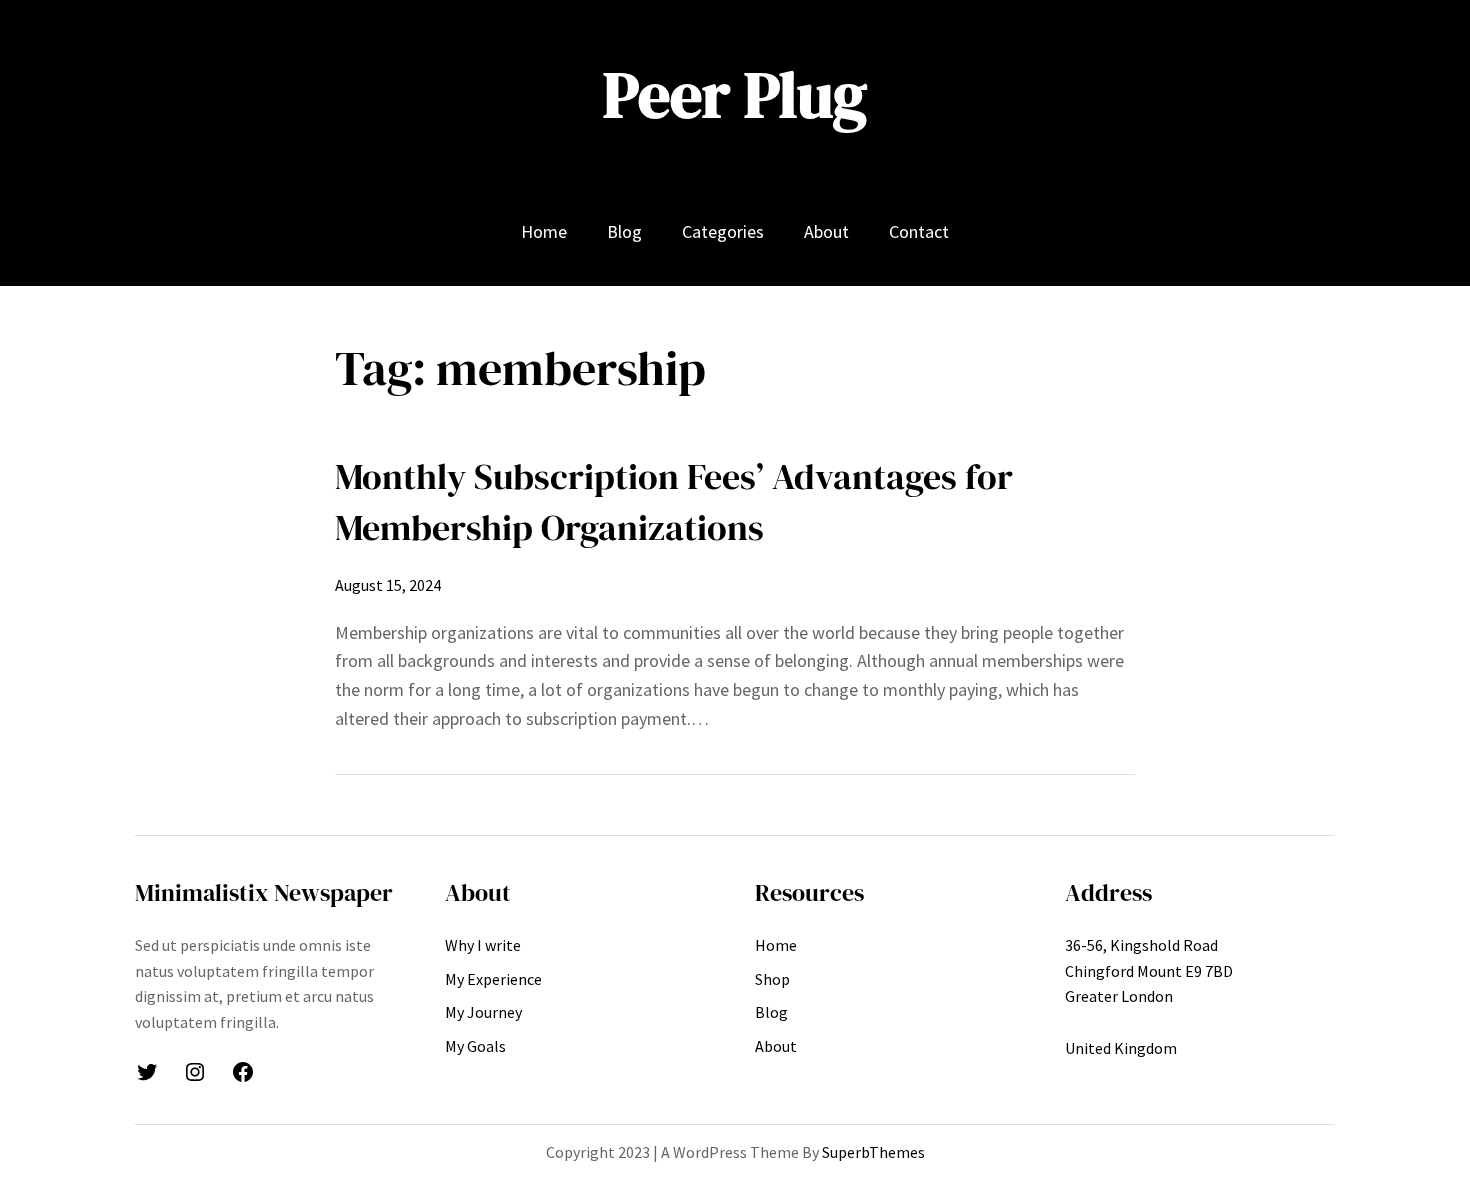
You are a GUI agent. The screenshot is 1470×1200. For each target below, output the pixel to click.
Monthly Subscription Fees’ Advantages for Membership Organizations (674, 501)
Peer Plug (735, 94)
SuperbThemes (873, 1152)
